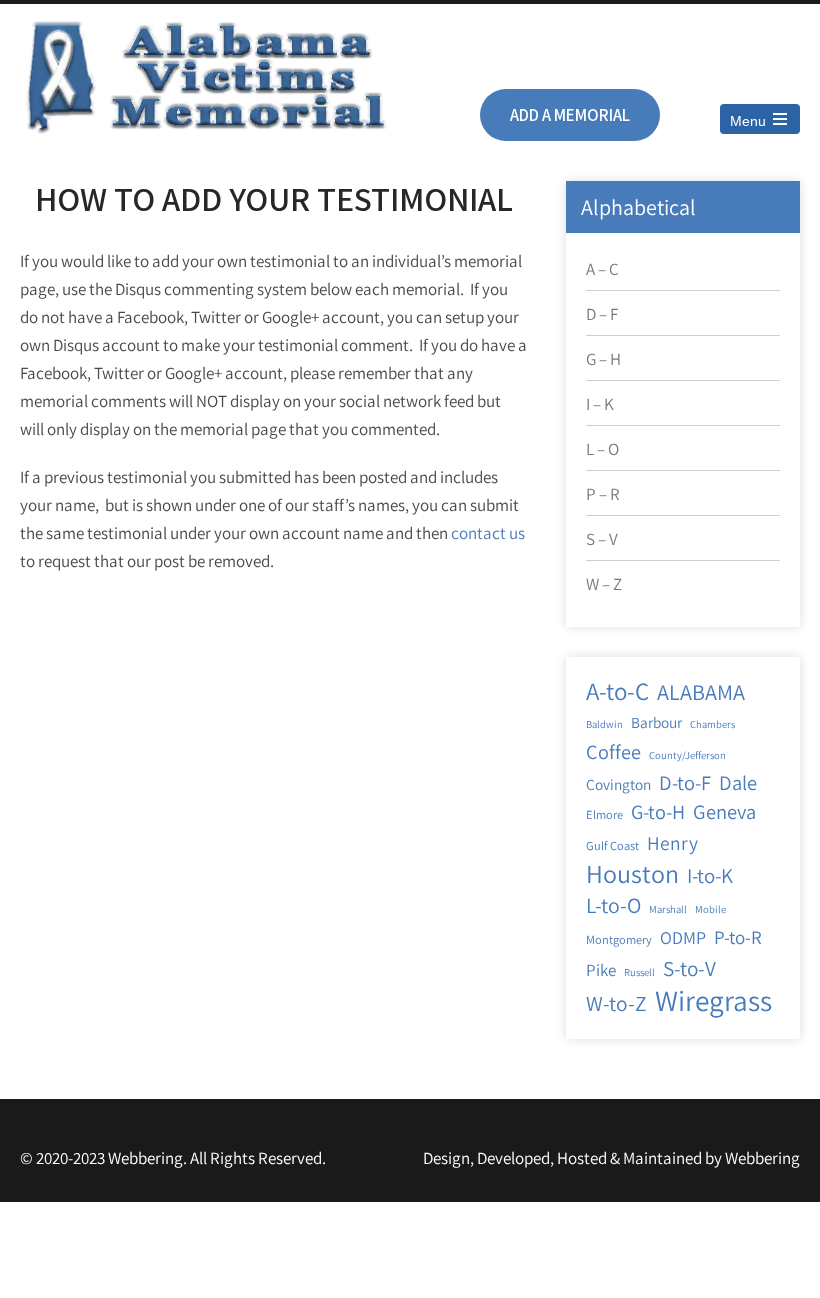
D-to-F (685, 782)
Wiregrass (713, 1000)
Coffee (613, 751)
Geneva (724, 811)
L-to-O (613, 905)
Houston (632, 874)
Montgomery (619, 939)
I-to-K (710, 875)
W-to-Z (616, 1003)
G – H (603, 359)
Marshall (668, 909)
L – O (602, 449)
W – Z (604, 584)
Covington (618, 784)
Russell (639, 972)
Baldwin (604, 724)
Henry (672, 843)
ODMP (683, 937)
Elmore (604, 814)
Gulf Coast (612, 845)
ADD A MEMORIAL (570, 115)
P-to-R (738, 937)
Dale (738, 782)
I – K (600, 404)
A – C (602, 269)
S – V (602, 539)
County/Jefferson (687, 755)
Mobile (710, 909)
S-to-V (689, 968)
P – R (603, 494)
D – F (602, 314)
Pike (601, 970)
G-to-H (658, 811)
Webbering (762, 1158)
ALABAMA (701, 692)
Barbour (656, 722)
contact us (488, 533)
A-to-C (617, 691)
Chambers (712, 724)
